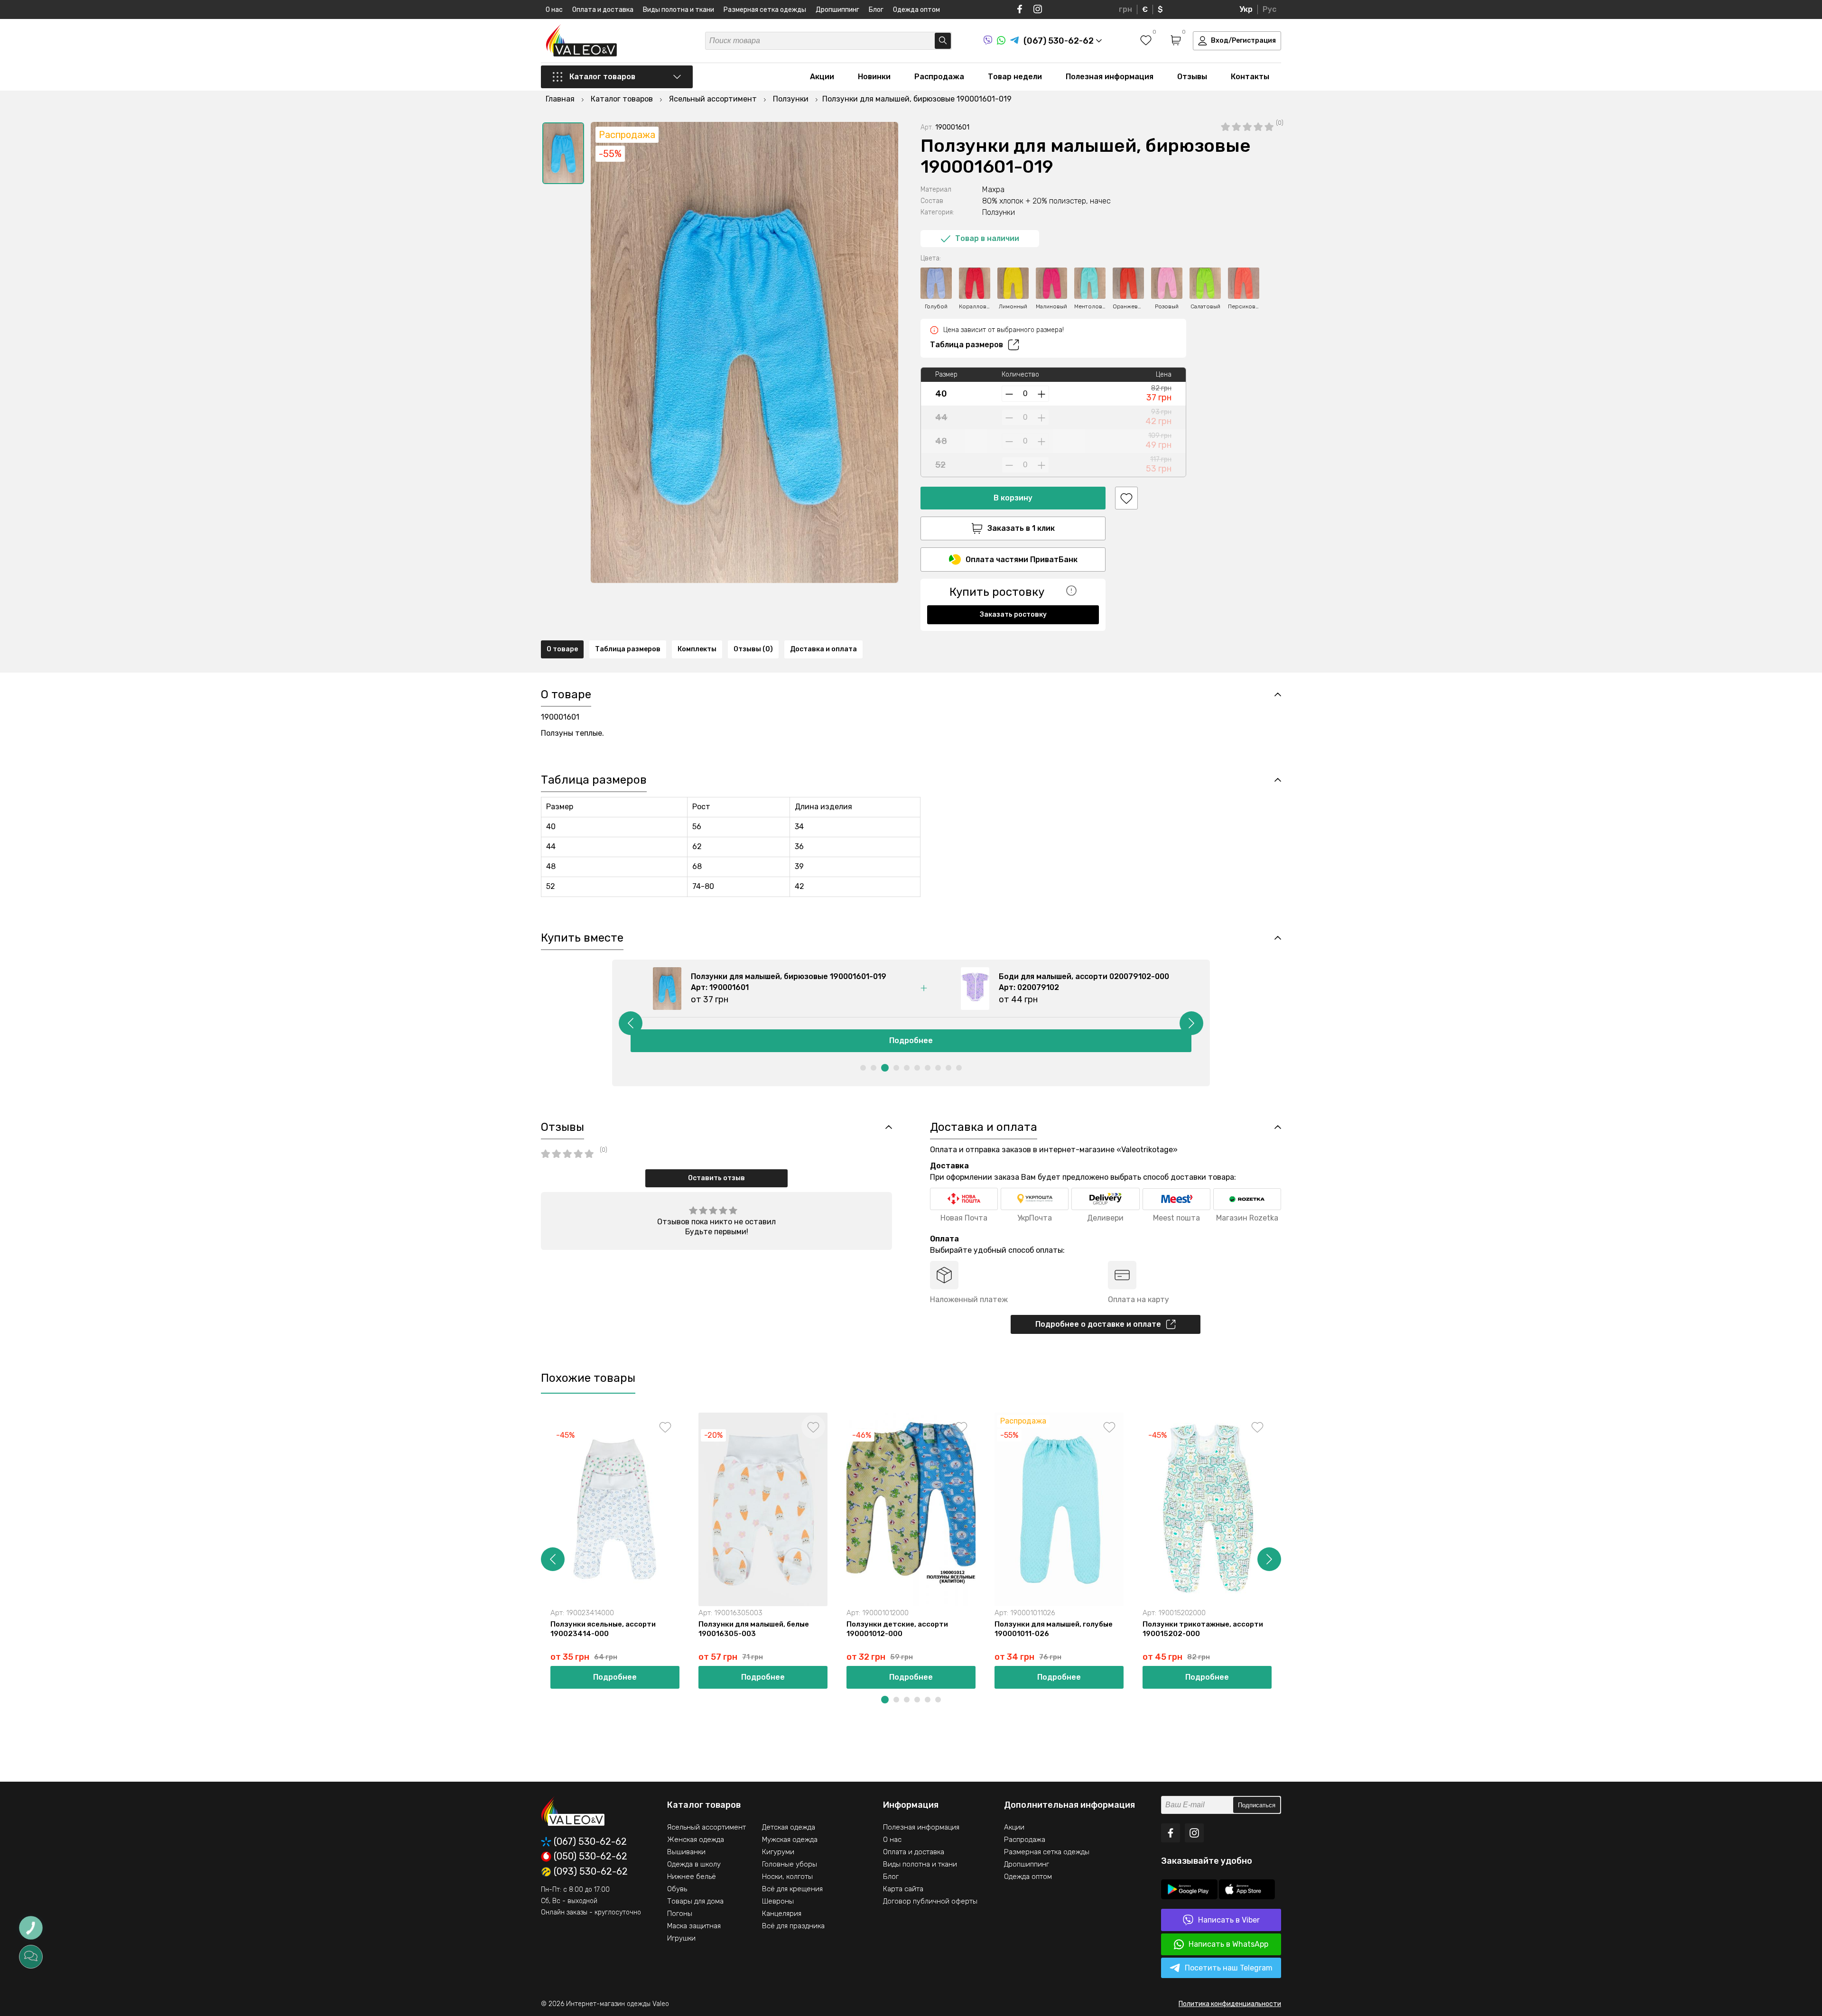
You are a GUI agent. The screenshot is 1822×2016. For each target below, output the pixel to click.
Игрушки (681, 1938)
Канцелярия (782, 1914)
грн (1125, 9)
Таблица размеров (967, 345)
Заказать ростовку (1013, 615)
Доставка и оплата (823, 649)
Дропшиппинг (837, 10)
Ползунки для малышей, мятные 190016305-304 (1497, 1629)
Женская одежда (696, 1840)
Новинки (874, 77)
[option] (563, 153)
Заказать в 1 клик (1021, 528)
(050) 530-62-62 (590, 1857)
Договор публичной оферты (930, 1901)
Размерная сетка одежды (765, 10)
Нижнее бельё (692, 1877)
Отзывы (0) (753, 649)
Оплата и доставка (603, 10)
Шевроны (778, 1901)
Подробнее (911, 1040)
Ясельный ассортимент (706, 1827)
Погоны (680, 1914)
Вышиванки (686, 1852)
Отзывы (1192, 77)
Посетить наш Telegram (1229, 1968)
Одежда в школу (694, 1864)
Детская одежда (789, 1827)
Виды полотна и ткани (679, 10)
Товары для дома (695, 1901)
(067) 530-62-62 (590, 1842)
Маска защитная (694, 1926)
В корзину (1013, 498)
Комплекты (697, 649)
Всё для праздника (793, 1926)
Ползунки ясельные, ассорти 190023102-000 (1343, 1629)
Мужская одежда (790, 1840)
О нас (554, 10)
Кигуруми (778, 1852)
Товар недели (1015, 77)
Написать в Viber (1229, 1920)
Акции (822, 77)
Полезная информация (1110, 77)
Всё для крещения (792, 1889)
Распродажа (939, 77)
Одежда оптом (916, 10)
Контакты (1250, 77)
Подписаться (1257, 1805)
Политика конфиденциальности (1230, 2004)
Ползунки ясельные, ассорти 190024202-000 (1639, 1629)
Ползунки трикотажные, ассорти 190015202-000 (1203, 1629)
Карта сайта (903, 1889)
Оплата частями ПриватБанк (1022, 559)
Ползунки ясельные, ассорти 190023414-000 (603, 1629)
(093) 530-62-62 (591, 1872)
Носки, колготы (787, 1877)
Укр (1246, 9)
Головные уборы (790, 1864)
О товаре (562, 649)
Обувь (677, 1889)
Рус (1269, 9)
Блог (876, 10)
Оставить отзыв (716, 1178)
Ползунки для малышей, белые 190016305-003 (754, 1629)
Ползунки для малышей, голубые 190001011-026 (1054, 1629)
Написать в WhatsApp (1228, 1944)
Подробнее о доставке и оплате (1098, 1324)
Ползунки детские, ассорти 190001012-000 (897, 1629)
